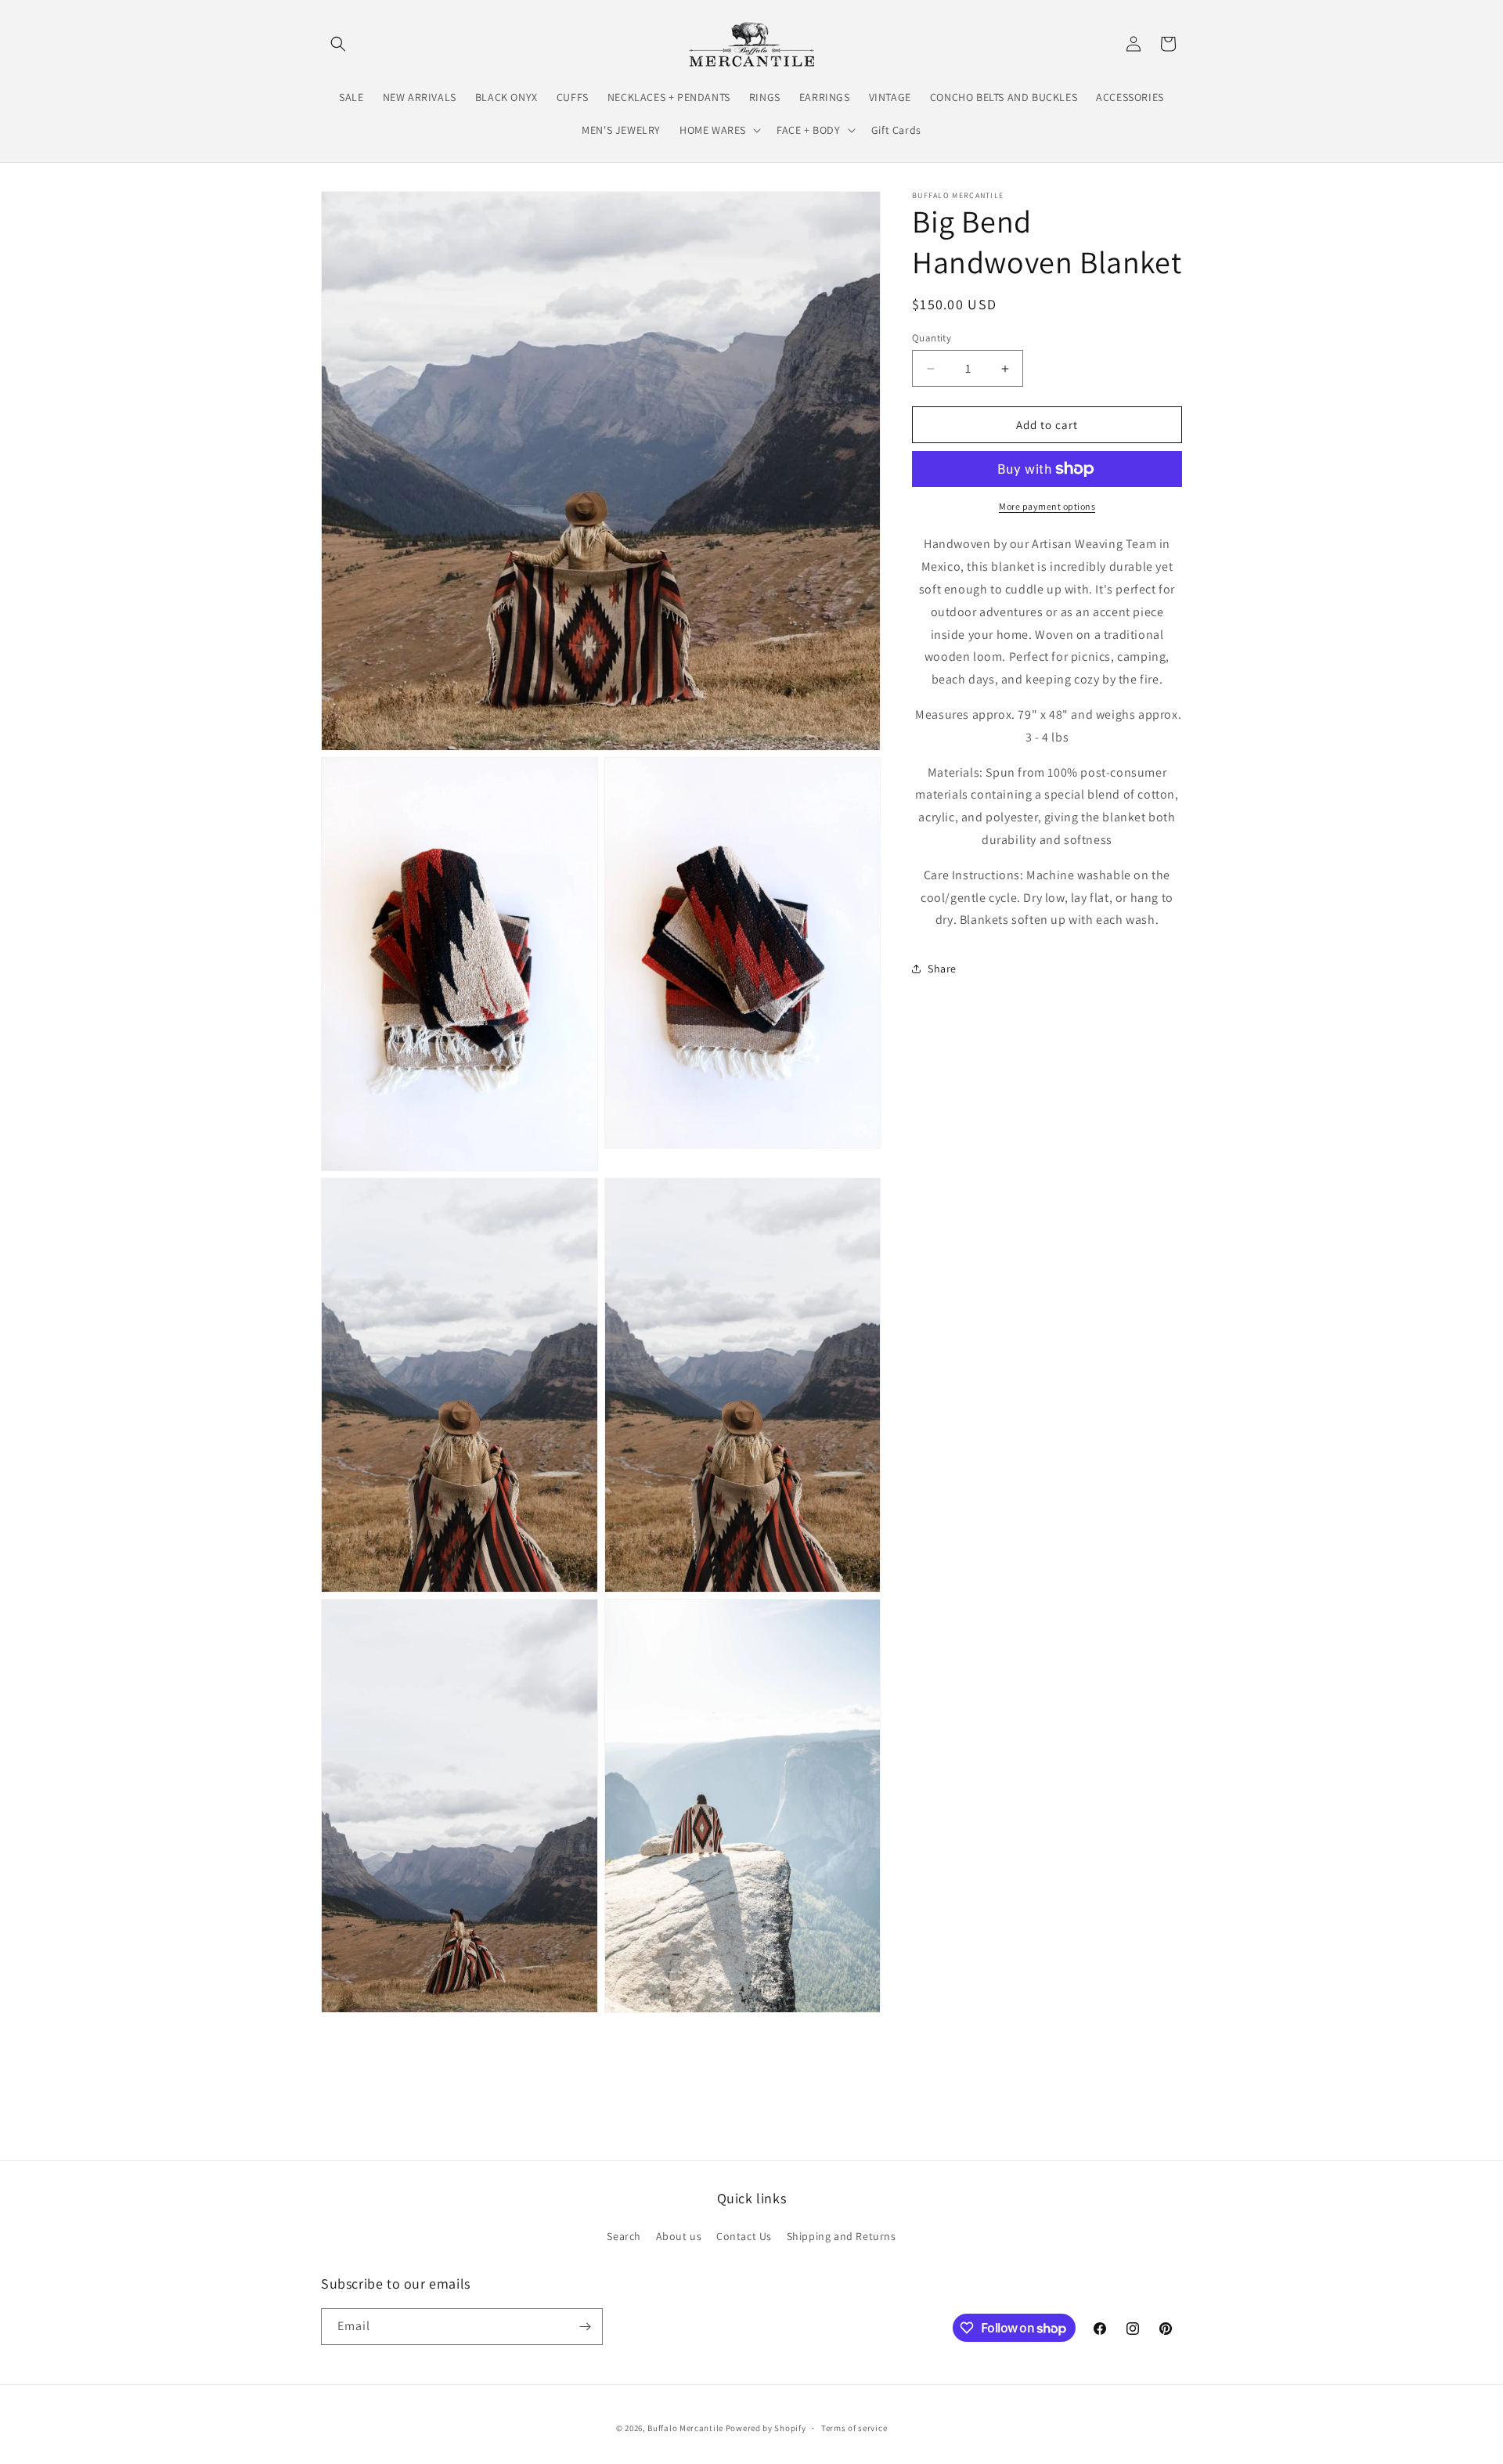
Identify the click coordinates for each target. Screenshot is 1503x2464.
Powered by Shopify (766, 2428)
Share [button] (942, 969)
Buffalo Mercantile (685, 2428)
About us (679, 2236)
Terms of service (854, 2428)
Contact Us (744, 2236)
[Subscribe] (585, 2327)
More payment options (1047, 506)
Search (624, 2236)
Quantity (932, 338)
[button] (338, 44)
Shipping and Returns (842, 2236)
